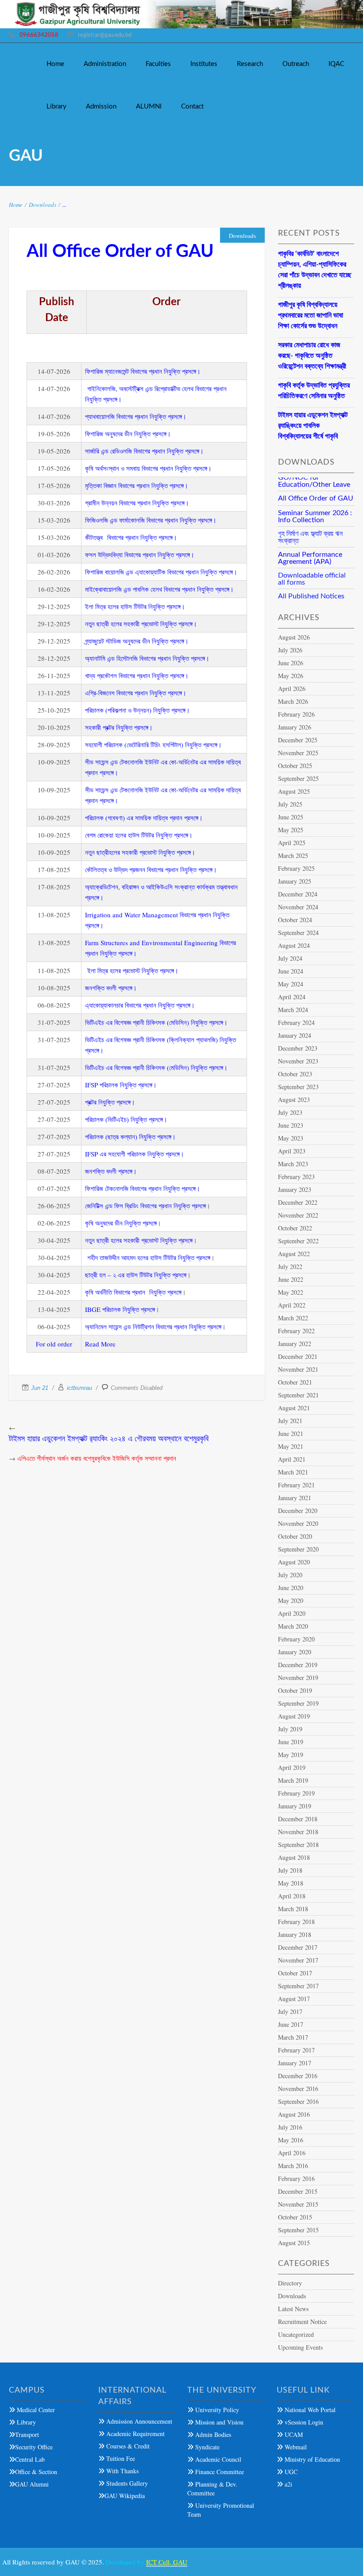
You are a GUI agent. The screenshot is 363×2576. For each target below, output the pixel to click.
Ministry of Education (311, 2459)
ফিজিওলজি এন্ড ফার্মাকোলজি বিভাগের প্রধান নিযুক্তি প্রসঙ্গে (149, 520)
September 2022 (298, 1241)
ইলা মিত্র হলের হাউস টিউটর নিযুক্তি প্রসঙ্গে (133, 606)
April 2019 (292, 1767)
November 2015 (298, 2204)
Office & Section (36, 2472)
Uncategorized (296, 2334)
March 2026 (293, 701)
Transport (27, 2434)
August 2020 (294, 1562)
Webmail (295, 2447)
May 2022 (291, 1292)
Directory (290, 2283)
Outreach (296, 64)
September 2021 (298, 1395)
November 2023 (298, 1061)
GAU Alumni (32, 2484)
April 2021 (292, 1459)
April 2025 (292, 843)
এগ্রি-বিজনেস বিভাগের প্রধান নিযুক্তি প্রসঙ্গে (133, 693)
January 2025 (295, 881)
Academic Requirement (135, 2434)
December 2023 (298, 1048)
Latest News (293, 2309)
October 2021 (295, 1382)
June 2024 (291, 971)
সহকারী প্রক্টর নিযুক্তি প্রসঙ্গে (117, 727)
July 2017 (290, 2012)
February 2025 (296, 868)
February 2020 (296, 1639)
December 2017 (298, 1947)
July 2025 (290, 804)
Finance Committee (219, 2472)
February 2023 (296, 1177)
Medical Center (35, 2410)
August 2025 (294, 791)
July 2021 (290, 1421)
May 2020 (291, 1600)
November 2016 (298, 2089)
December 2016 (298, 2076)
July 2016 (290, 2127)
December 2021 (298, 1356)
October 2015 (295, 2217)
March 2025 (293, 855)
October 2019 (295, 1690)
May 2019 (291, 1755)
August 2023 (294, 1100)
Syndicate (207, 2447)
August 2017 (294, 1999)
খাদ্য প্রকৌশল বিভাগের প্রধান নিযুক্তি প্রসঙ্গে (135, 675)
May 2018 (291, 1883)
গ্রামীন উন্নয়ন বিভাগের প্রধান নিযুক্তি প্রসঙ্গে (135, 503)
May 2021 (291, 1446)
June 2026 (291, 663)
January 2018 (295, 1934)
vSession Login (303, 2422)
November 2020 (298, 1523)
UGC (290, 2472)
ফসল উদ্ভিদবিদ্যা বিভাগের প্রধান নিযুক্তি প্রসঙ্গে (137, 555)
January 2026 (295, 727)
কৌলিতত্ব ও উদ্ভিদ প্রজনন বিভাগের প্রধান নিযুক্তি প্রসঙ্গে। (151, 869)
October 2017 (295, 1973)
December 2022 (298, 1202)
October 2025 (295, 766)
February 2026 (296, 714)
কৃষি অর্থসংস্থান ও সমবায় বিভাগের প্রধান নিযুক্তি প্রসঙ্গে (146, 468)
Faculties (158, 64)
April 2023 (292, 1151)
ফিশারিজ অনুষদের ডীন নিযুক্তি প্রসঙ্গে (126, 434)
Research (250, 64)
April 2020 (292, 1613)
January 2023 (295, 1189)
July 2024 (290, 958)
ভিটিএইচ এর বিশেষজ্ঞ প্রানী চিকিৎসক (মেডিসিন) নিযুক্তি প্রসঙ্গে (154, 1022)
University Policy (216, 2410)
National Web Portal (309, 2410)
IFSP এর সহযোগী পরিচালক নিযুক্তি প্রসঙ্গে (132, 1154)
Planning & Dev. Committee (212, 2489)
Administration (105, 64)
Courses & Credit (127, 2446)
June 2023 (291, 1125)
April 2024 (292, 997)
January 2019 (295, 1806)
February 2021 (296, 1485)
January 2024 (295, 1035)
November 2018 (298, 1832)
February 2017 (296, 2050)
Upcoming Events (300, 2347)
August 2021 (294, 1408)
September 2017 (298, 1986)
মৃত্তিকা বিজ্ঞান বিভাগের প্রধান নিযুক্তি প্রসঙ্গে (134, 485)
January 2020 (295, 1652)
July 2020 (290, 1575)
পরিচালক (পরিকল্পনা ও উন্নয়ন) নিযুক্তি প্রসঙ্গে (135, 710)
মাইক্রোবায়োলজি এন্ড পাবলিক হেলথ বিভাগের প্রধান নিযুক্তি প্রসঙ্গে (157, 589)
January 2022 (295, 1344)
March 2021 (293, 1472)
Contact (192, 107)
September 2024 (298, 933)
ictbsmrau (79, 1388)
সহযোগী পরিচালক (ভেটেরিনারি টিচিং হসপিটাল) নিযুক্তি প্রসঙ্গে (151, 745)
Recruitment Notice (302, 2322)
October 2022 (295, 1228)
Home (55, 64)
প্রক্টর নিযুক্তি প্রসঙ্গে (108, 1102)
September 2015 (298, 2230)
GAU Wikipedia (125, 2496)
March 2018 (293, 1909)
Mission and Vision (218, 2422)
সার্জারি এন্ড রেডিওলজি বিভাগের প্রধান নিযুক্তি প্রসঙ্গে (142, 451)
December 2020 (298, 1511)
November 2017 (298, 1960)
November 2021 (298, 1369)
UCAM (293, 2434)
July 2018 (290, 1870)
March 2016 (293, 2166)
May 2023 (291, 1138)
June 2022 (291, 1279)
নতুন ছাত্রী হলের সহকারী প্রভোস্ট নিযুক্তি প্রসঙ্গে (139, 624)
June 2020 (291, 1588)
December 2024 (298, 894)
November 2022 (298, 1215)
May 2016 (291, 2140)
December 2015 (298, 2191)
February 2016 (296, 2178)
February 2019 (296, 1793)
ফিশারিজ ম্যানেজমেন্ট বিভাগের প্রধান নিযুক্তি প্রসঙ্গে (141, 371)
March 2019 (293, 1780)
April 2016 (292, 2153)
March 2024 (293, 1010)
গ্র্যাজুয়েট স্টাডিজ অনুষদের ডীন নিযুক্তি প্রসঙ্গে (135, 641)
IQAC (336, 64)
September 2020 (298, 1549)
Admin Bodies (212, 2434)
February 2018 (296, 1922)
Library (56, 107)
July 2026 (290, 650)
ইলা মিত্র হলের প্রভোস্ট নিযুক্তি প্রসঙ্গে (131, 970)
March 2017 (293, 2037)
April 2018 (292, 1896)
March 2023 (293, 1164)
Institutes (204, 64)
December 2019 (298, 1665)
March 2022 (293, 1318)
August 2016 (294, 2114)
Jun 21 (40, 1388)
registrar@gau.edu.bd (105, 35)
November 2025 (298, 753)
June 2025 (291, 817)
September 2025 (298, 778)
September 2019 (298, 1703)
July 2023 (290, 1112)
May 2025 (291, 830)
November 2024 (298, 907)
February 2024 (296, 1022)
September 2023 (298, 1087)
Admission (101, 107)
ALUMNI (149, 107)
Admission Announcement (138, 2421)
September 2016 (298, 2101)
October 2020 (295, 1536)
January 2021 (295, 1498)
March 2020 (293, 1626)
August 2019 (294, 1716)
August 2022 (294, 1254)
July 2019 (290, 1729)
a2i (288, 2484)
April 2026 (292, 689)
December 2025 (298, 740)
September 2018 (298, 1845)
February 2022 (296, 1331)
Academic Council (217, 2459)
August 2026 (294, 637)
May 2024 (291, 984)
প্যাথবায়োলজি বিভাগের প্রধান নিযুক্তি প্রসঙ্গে (133, 416)
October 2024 (295, 920)
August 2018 (294, 1857)
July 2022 (290, 1267)
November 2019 (298, 1678)
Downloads (42, 205)
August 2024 (294, 945)
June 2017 (291, 2024)
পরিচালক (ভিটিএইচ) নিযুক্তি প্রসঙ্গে (124, 1119)
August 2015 (294, 2243)
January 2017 (295, 2063)
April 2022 (292, 1305)
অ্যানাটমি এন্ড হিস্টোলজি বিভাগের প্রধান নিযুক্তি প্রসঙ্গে (145, 658)
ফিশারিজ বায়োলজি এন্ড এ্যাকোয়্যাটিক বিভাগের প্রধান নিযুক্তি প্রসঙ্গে (159, 572)
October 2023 (295, 1074)
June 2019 (291, 1742)
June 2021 (291, 1433)
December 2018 (298, 1819)
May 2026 (291, 676)
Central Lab (30, 2459)
